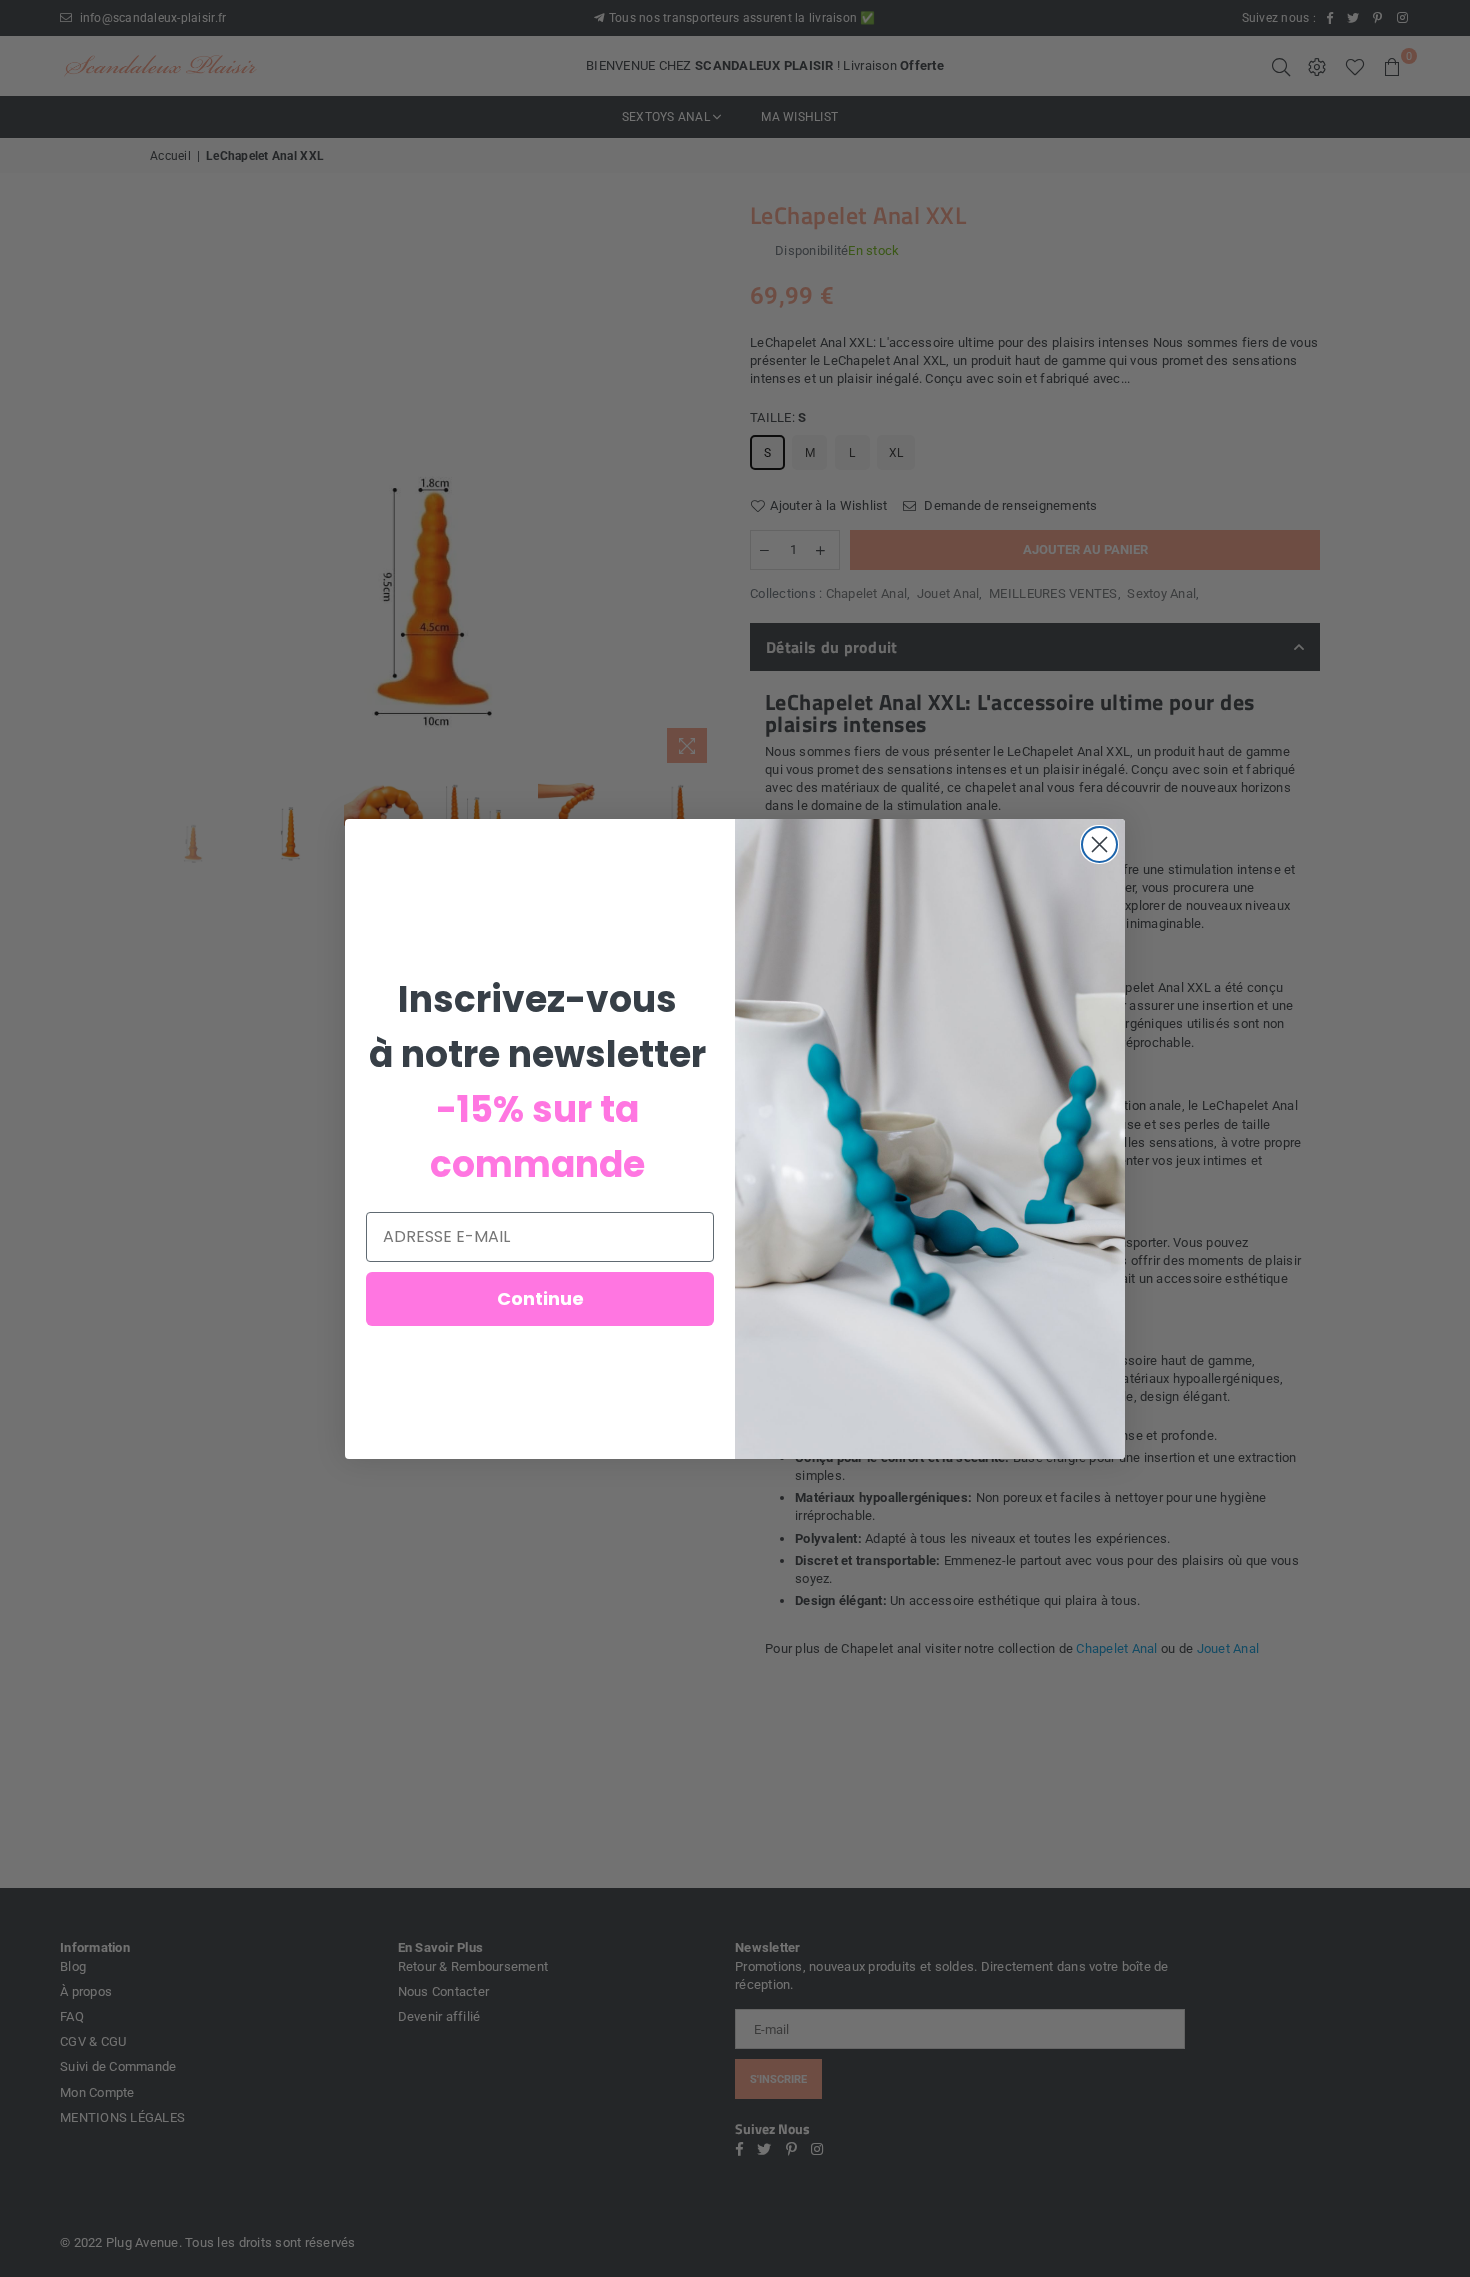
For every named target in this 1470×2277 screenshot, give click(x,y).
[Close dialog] (1099, 844)
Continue (540, 1298)
